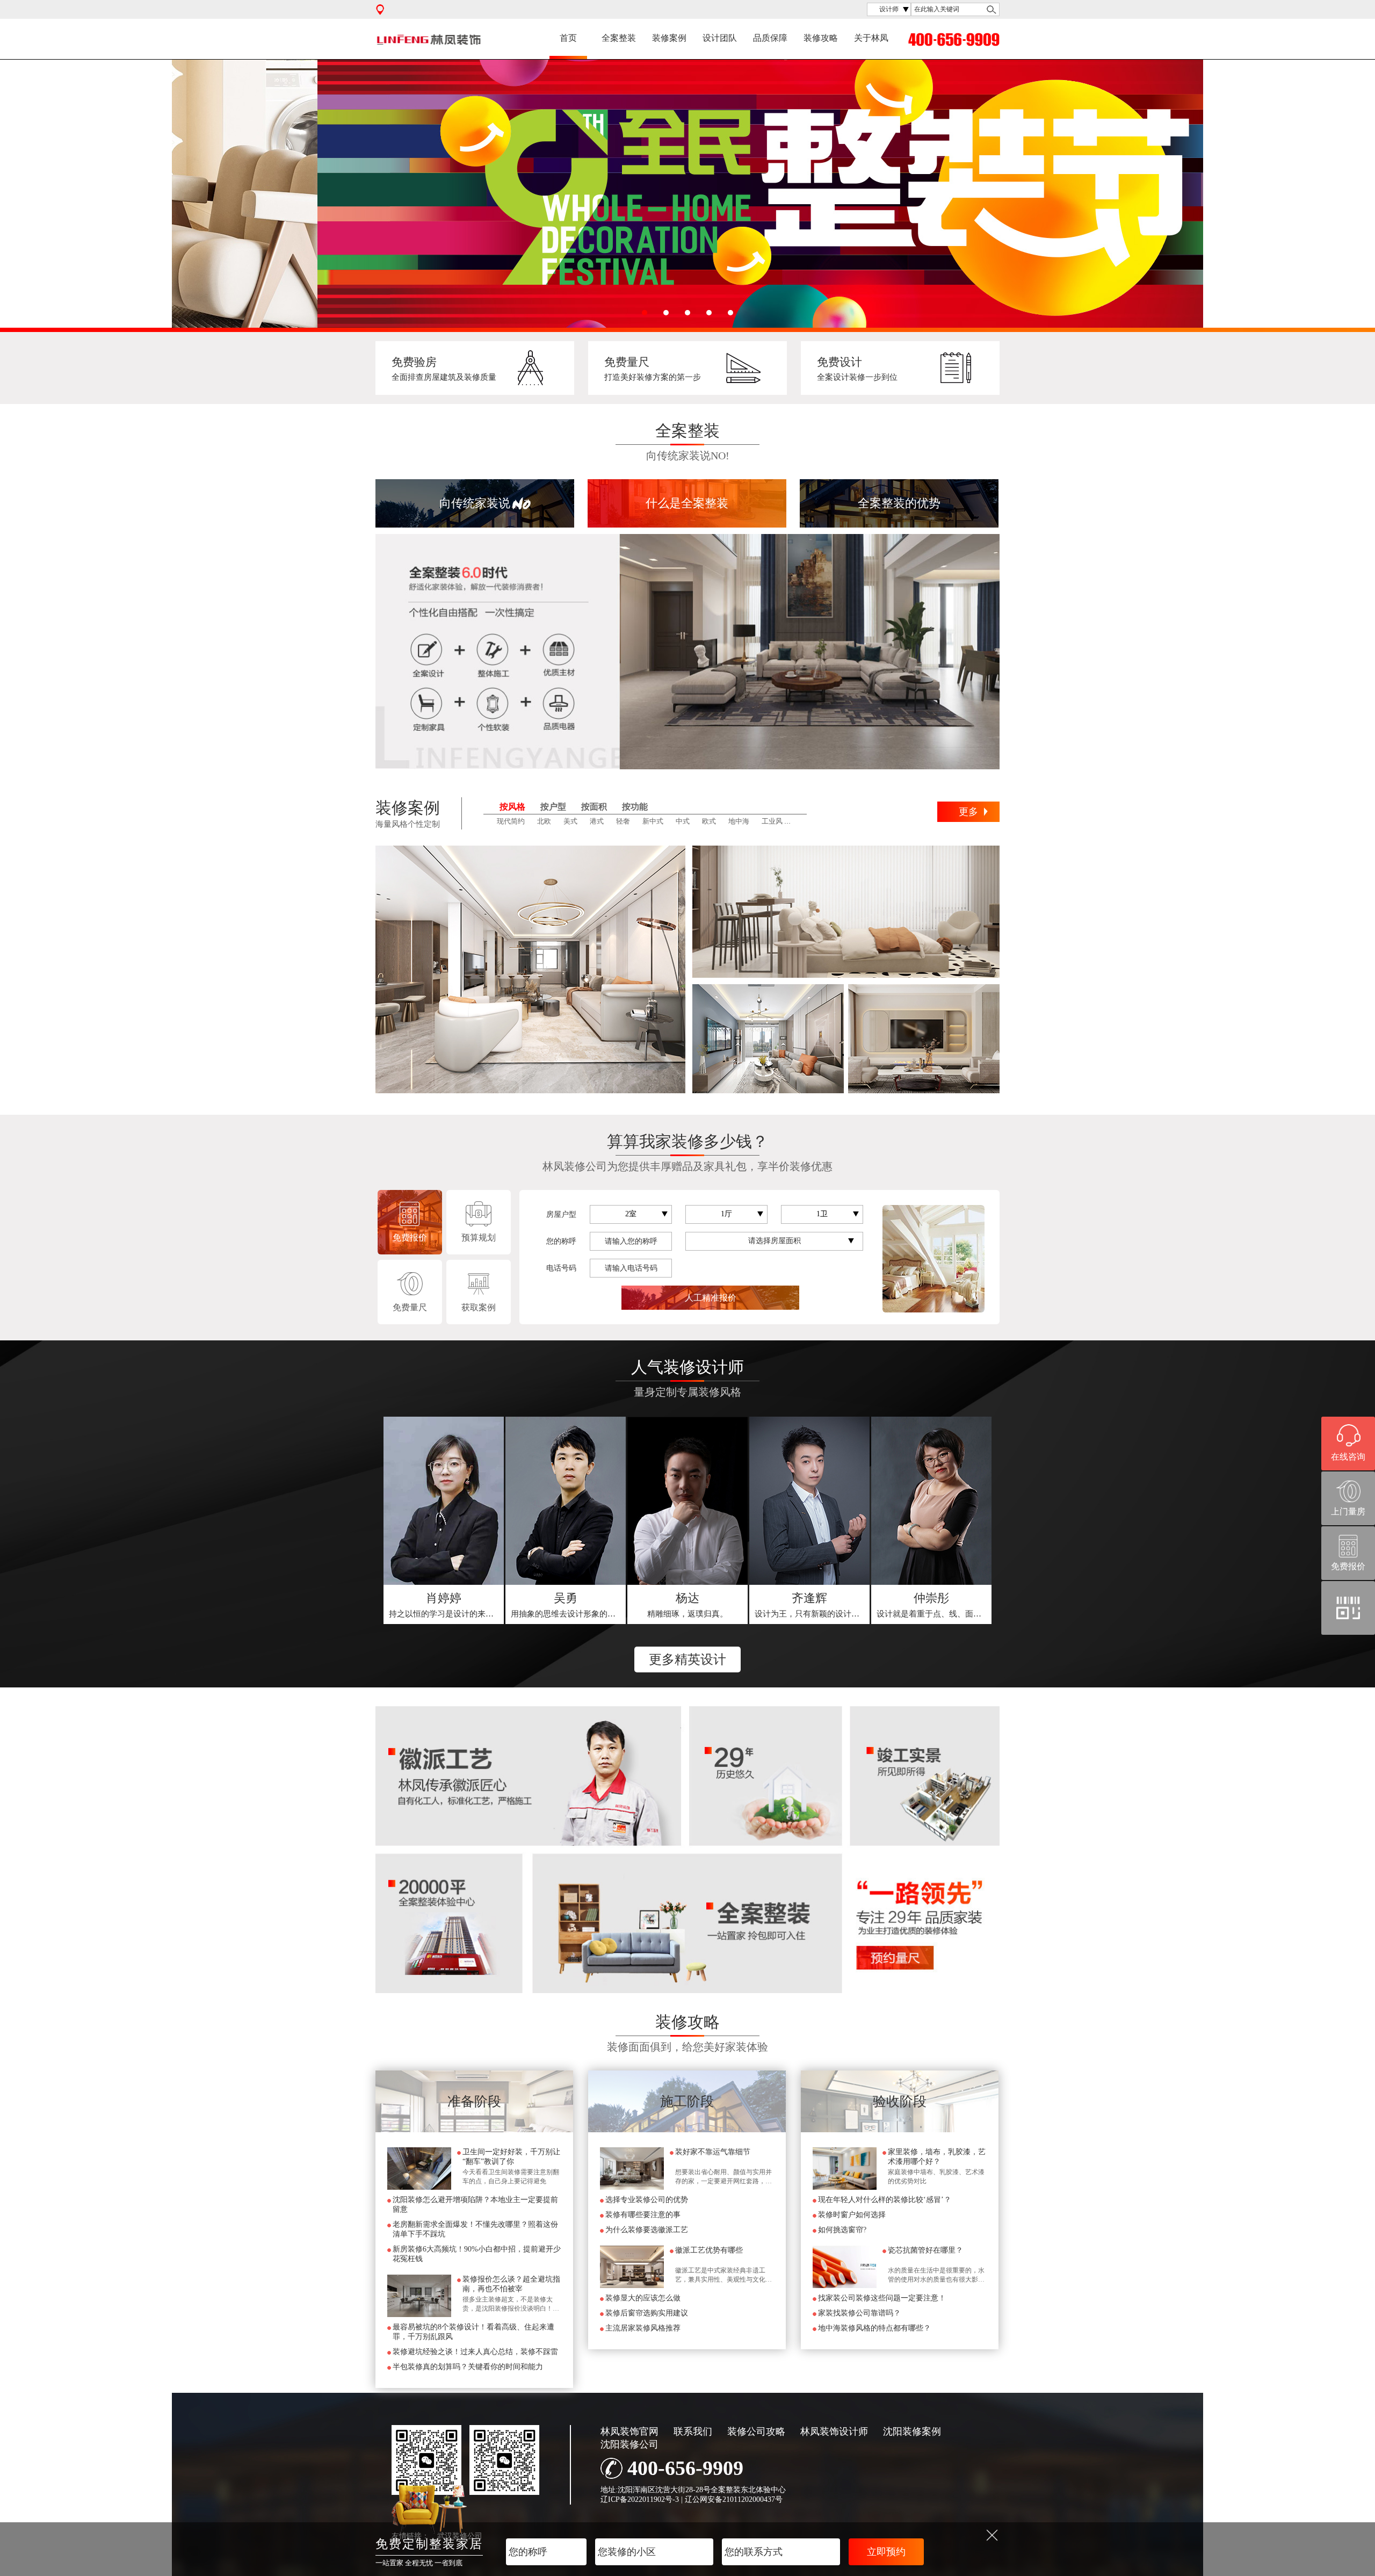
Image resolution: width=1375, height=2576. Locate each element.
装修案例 (669, 38)
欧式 (709, 821)
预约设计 (444, 1605)
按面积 (594, 807)
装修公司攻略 (756, 2431)
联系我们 (693, 2431)
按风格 (512, 807)
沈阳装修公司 (629, 2444)
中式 (683, 821)
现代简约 (511, 821)
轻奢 (623, 821)
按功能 (635, 807)
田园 (802, 821)
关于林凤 (871, 38)
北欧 (544, 821)
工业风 (772, 821)
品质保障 (770, 38)
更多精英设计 (687, 1659)
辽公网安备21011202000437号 (734, 2499)
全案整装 (619, 38)
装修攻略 (821, 38)
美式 (570, 821)
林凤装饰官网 (629, 2431)
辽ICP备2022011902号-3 (640, 2499)
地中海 (739, 821)
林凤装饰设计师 (834, 2431)
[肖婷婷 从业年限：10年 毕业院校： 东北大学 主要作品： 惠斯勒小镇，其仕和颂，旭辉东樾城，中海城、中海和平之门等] (444, 1501)
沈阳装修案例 (912, 2431)
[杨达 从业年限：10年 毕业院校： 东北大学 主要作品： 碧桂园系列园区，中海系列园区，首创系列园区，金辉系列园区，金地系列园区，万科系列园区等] (687, 1501)
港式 (597, 821)
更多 (968, 812)
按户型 (553, 807)
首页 (568, 38)
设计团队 (720, 38)
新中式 (653, 821)
